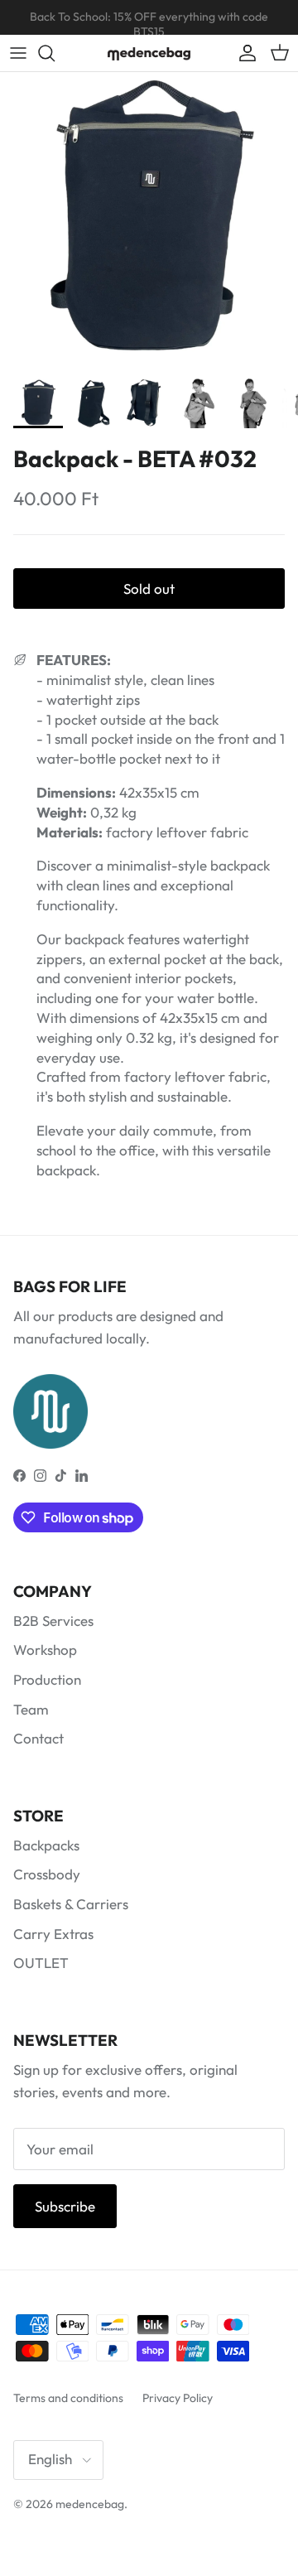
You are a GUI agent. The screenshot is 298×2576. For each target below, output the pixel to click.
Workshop (45, 1650)
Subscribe (65, 2206)
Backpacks (46, 1845)
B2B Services (53, 1621)
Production (47, 1679)
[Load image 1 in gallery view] (149, 221)
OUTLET (41, 1963)
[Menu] (18, 53)
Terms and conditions (68, 2398)
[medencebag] (149, 53)
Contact (38, 1738)
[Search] (55, 53)
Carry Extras (53, 1934)
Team (31, 1709)
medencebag (90, 2504)
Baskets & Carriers (71, 1904)
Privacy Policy (178, 2398)
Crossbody (47, 1874)
